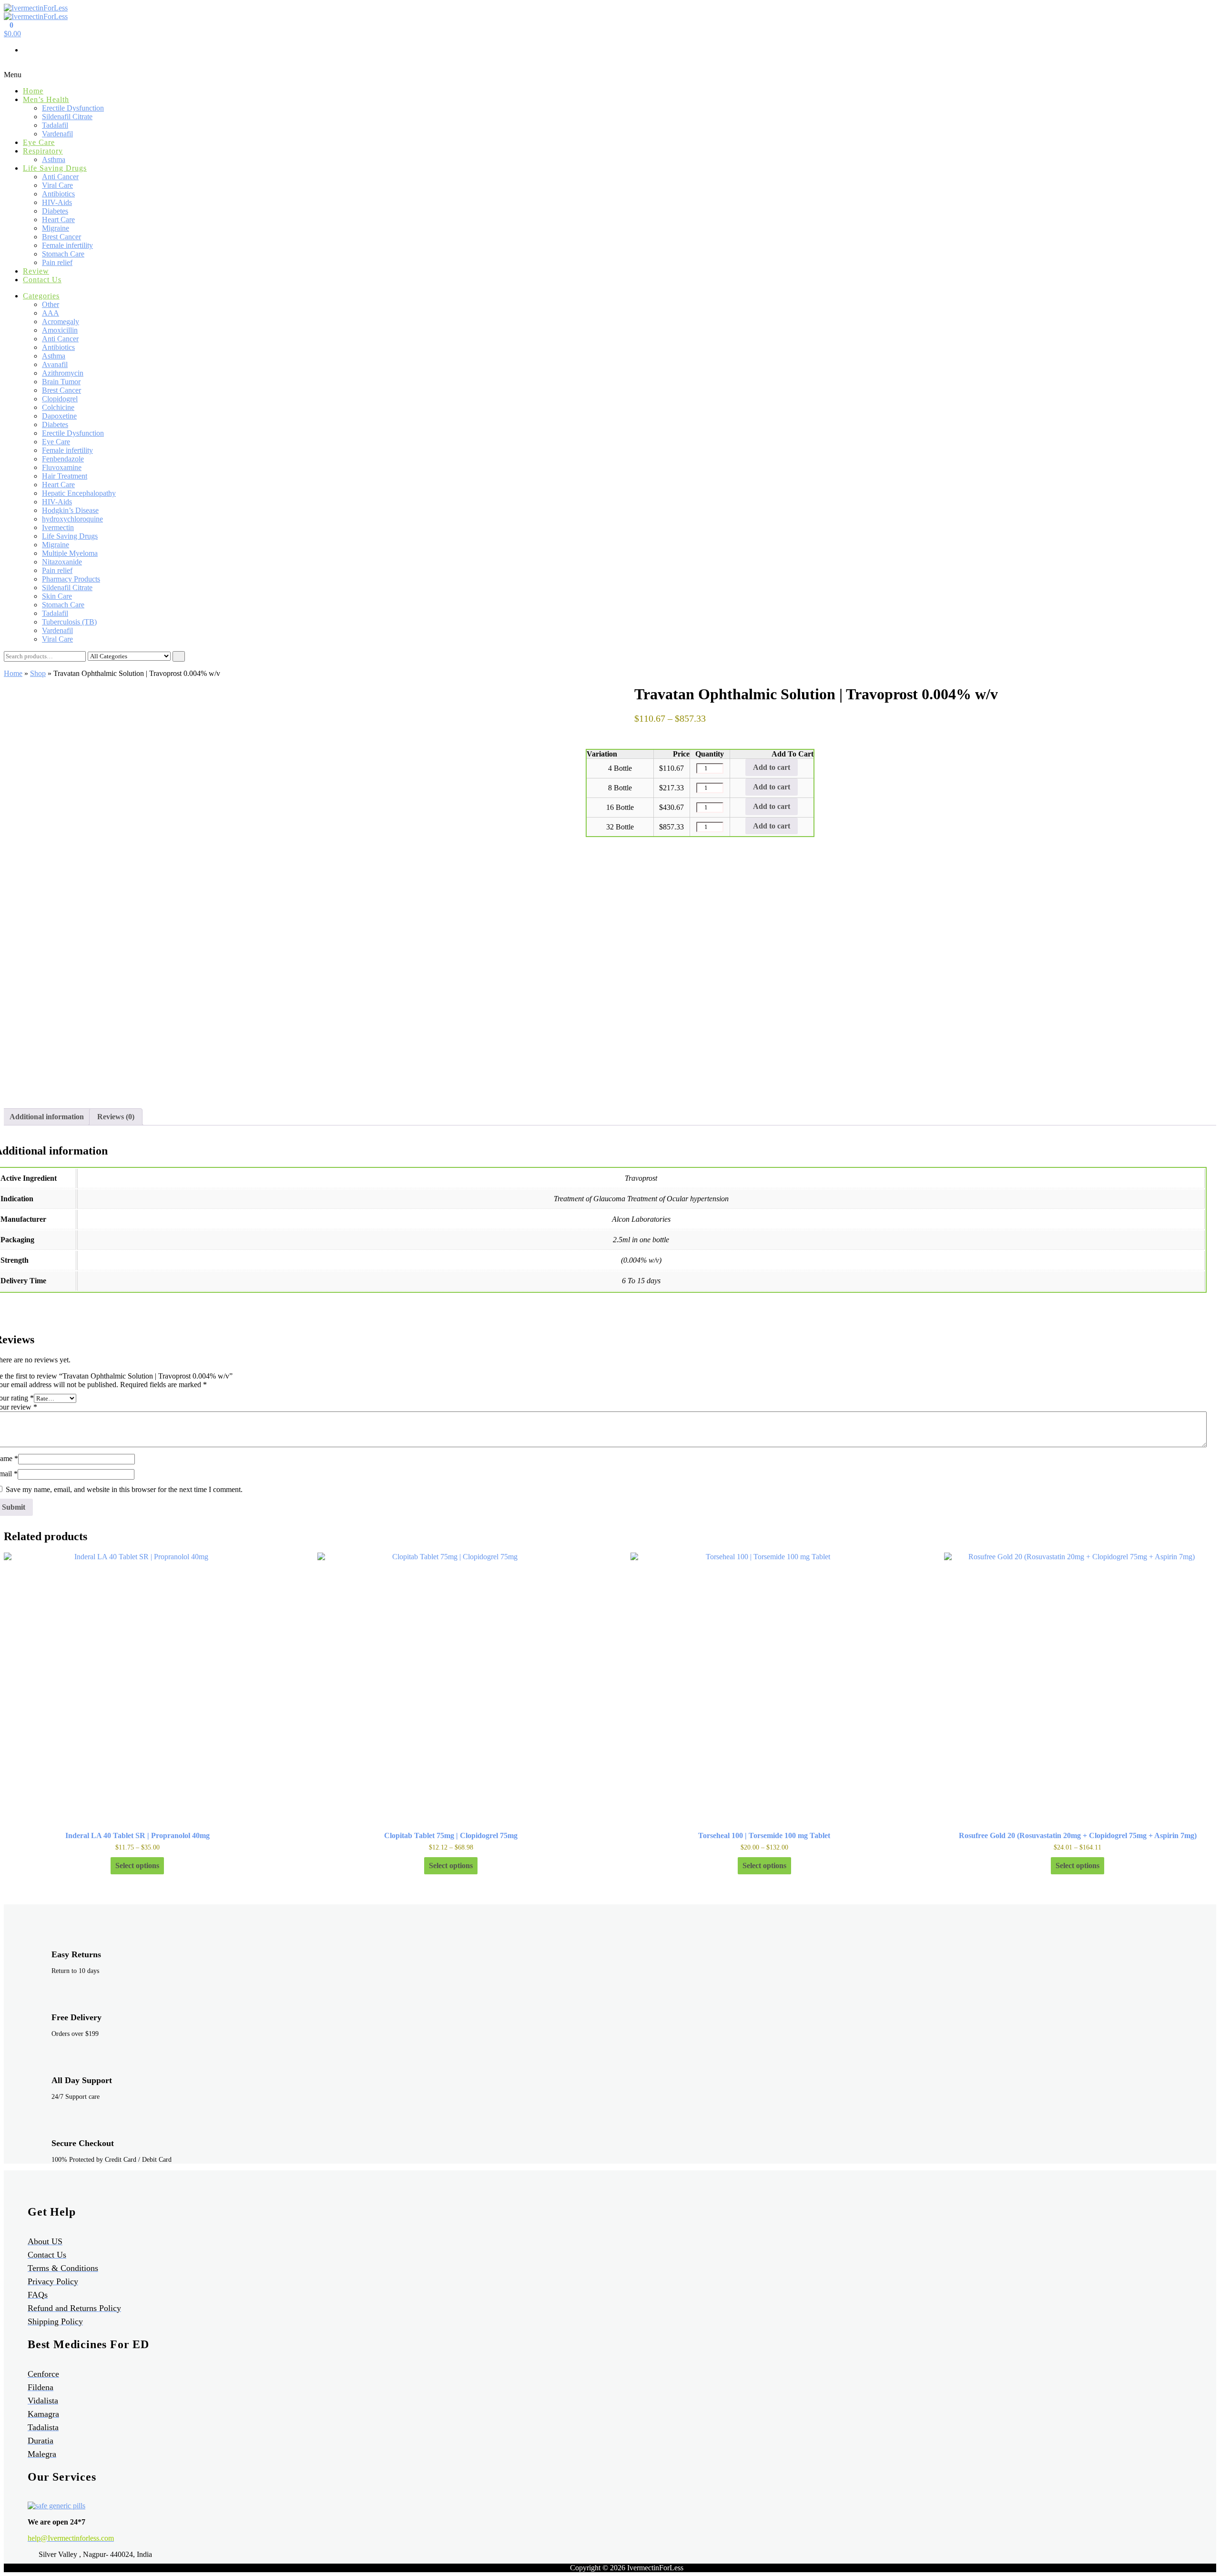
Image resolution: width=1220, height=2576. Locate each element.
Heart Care (58, 220)
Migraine (56, 228)
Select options (137, 1866)
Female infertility (67, 245)
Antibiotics (58, 194)
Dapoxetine (59, 416)
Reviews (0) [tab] (116, 1117)
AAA (51, 313)
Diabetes (55, 211)
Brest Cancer (61, 237)
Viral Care (57, 185)
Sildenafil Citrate (67, 117)
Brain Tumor (61, 382)
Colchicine (58, 407)
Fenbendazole (63, 459)
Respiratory (43, 151)
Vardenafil (57, 134)
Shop (38, 673)
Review (36, 271)
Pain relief (57, 262)
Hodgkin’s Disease (70, 510)
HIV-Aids (57, 202)
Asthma (54, 159)
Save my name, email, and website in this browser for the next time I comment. (124, 1489)
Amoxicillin (60, 330)
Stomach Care (63, 254)
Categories (41, 296)
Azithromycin (63, 373)
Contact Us (42, 280)
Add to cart (772, 767)
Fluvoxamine (62, 467)
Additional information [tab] (47, 1117)
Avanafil (55, 364)
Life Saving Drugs (55, 168)
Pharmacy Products (71, 579)
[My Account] (7, 66)
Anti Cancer (60, 177)
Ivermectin (58, 527)
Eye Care (39, 142)
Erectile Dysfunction (73, 108)
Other (51, 304)
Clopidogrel (60, 399)
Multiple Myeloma (70, 553)
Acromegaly (61, 322)
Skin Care (57, 596)
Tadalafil (55, 125)
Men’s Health (46, 99)
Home (33, 91)
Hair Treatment (65, 476)
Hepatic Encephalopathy (79, 493)
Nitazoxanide (62, 562)
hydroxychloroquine (72, 519)
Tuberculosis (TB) (69, 622)
